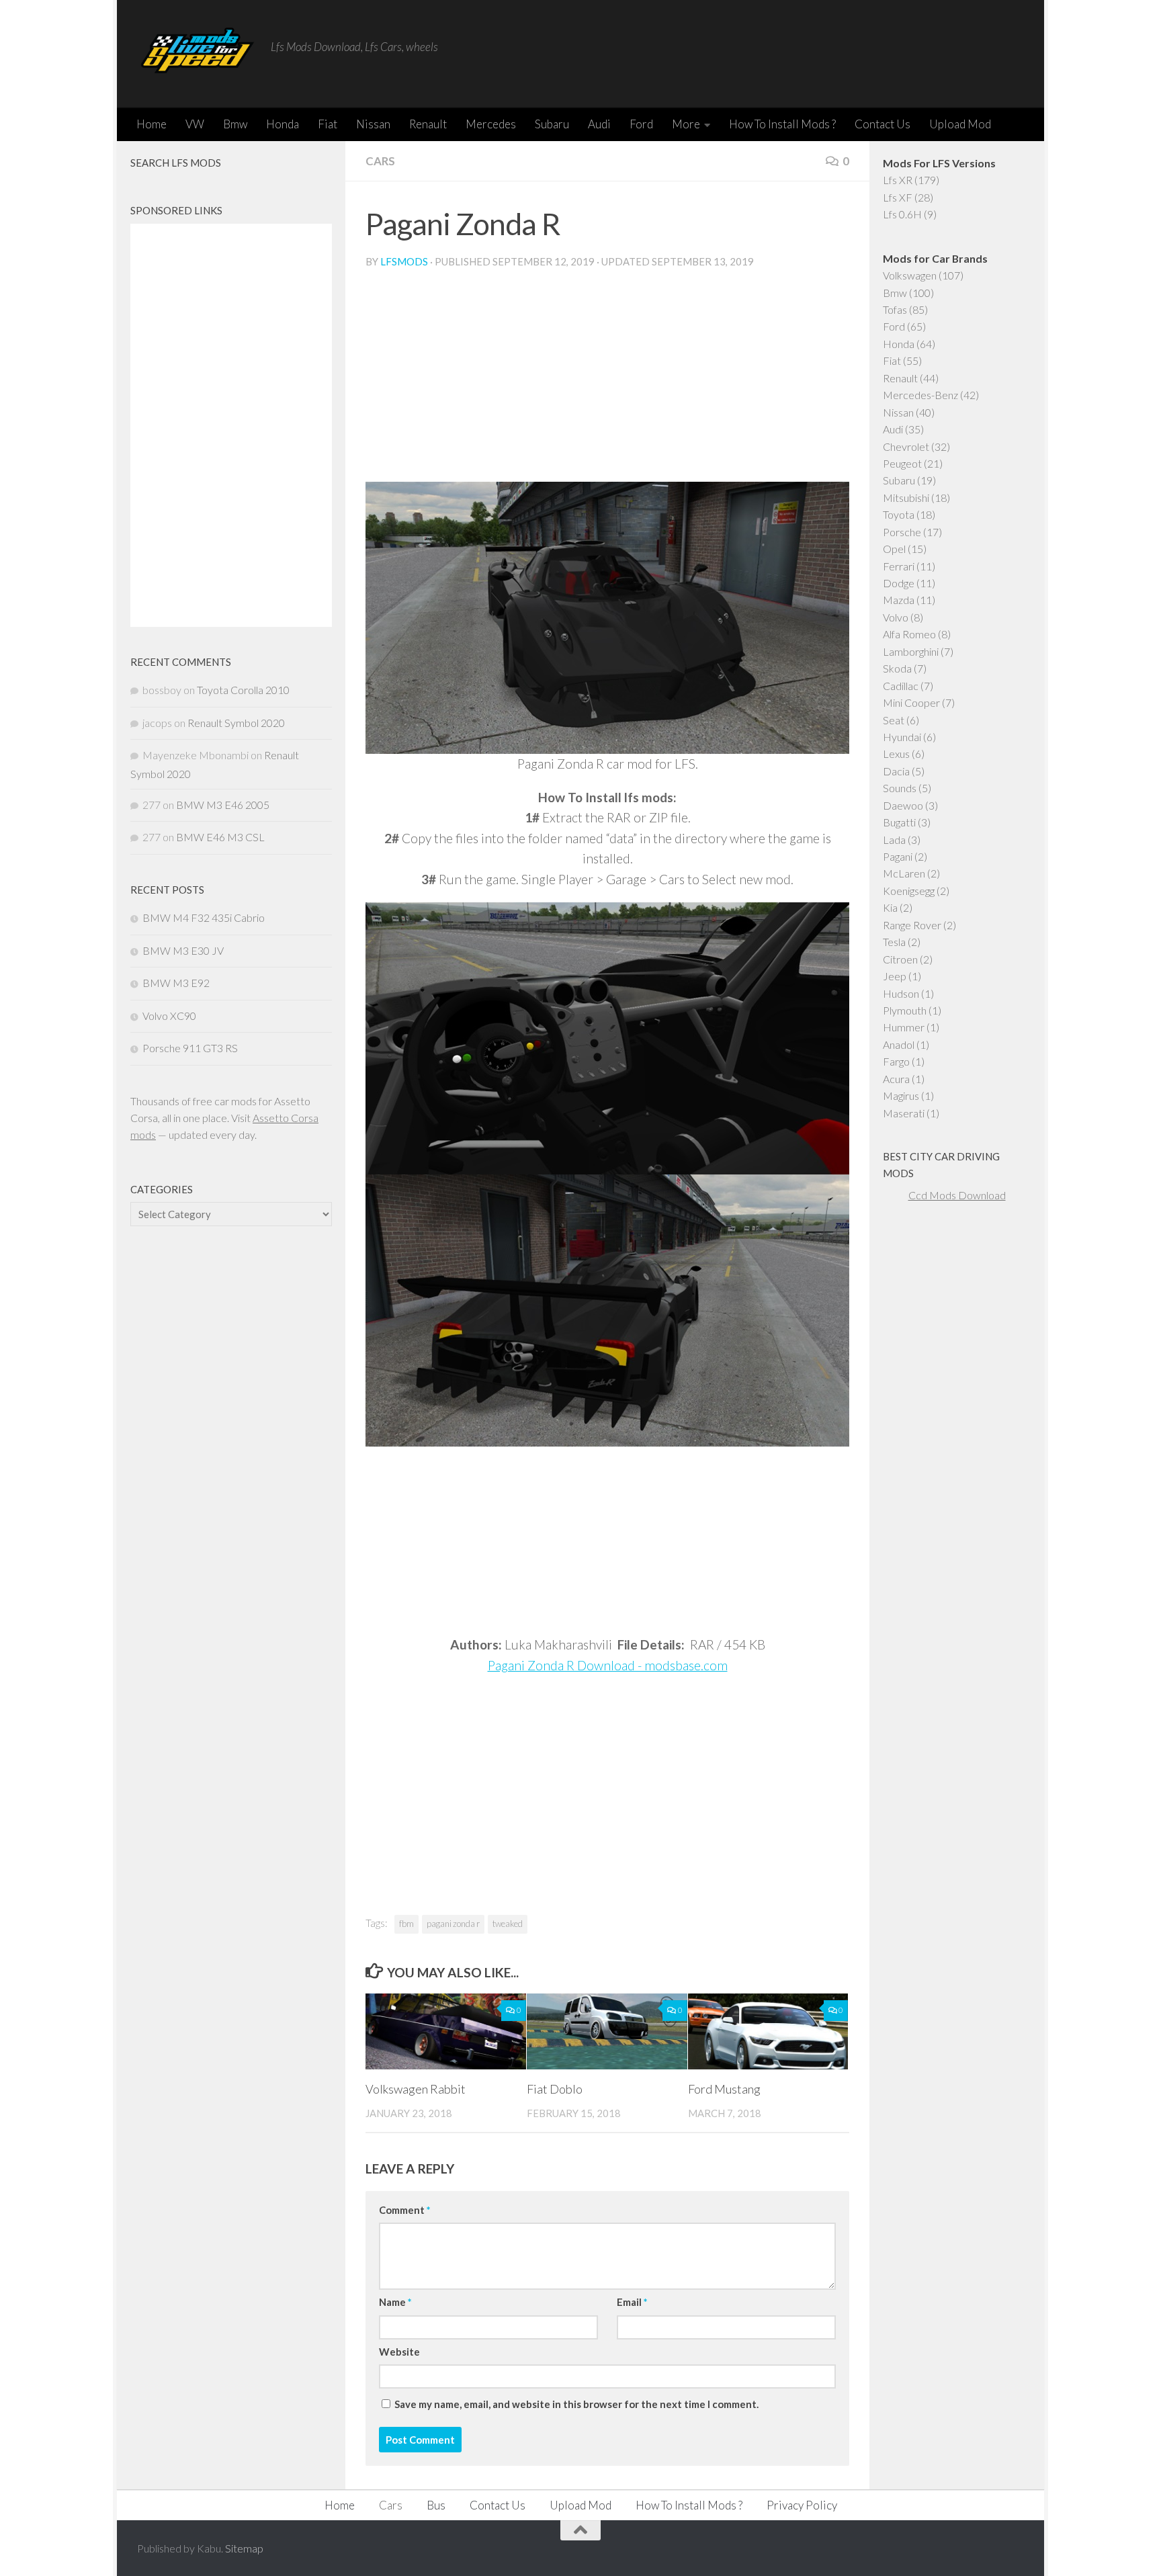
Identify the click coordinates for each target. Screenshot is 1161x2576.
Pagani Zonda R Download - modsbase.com (608, 1665)
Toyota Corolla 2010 (243, 690)
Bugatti (899, 822)
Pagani (898, 856)
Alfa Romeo (909, 634)
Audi (599, 124)
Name (395, 2302)
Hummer (904, 1027)
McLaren (904, 873)
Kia (890, 907)
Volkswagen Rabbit (416, 2089)
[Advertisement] (607, 381)
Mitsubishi (906, 498)
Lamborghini (911, 651)
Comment (404, 2210)
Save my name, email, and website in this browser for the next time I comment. (576, 2404)
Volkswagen (910, 275)
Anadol (899, 1044)
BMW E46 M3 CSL (220, 837)
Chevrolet (906, 446)
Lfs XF (898, 197)
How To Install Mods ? (782, 124)
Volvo (896, 617)
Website (399, 2352)
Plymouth (905, 1010)
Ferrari (899, 566)
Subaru (552, 124)
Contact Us (883, 124)
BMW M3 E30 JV (183, 950)
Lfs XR (898, 180)
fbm (406, 1924)
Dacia (896, 771)
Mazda (899, 600)
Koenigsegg (909, 891)
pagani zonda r (453, 1924)
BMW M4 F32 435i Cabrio (204, 917)
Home (152, 124)
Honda (283, 124)
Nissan (373, 124)
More (686, 124)
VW (195, 124)
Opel (894, 549)
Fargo (896, 1061)
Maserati (904, 1113)
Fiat (328, 124)
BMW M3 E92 (176, 983)
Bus (436, 2505)
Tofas (895, 309)
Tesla (894, 942)
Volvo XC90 (169, 1016)
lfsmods (404, 261)
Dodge (899, 583)
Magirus (901, 1096)
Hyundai (902, 737)
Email (632, 2302)
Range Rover (912, 925)
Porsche (902, 532)
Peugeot (902, 463)
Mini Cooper (911, 702)
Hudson (901, 993)
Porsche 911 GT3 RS (190, 1048)
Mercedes (491, 124)
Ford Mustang (724, 2089)
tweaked (508, 1924)
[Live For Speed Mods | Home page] (197, 54)
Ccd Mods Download (957, 1195)
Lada (894, 840)
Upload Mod (960, 124)
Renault (428, 124)
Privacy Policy (802, 2505)
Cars (380, 161)
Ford (641, 124)
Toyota (899, 514)
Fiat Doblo (555, 2089)
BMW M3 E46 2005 (223, 805)
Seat (894, 720)
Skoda (897, 668)
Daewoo (903, 805)
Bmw (235, 124)
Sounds (900, 788)
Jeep (895, 976)
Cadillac (901, 686)
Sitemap (244, 2548)
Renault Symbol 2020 (236, 723)
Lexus (896, 754)
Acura (896, 1079)
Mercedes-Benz (920, 395)
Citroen (900, 959)
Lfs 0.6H (902, 214)
